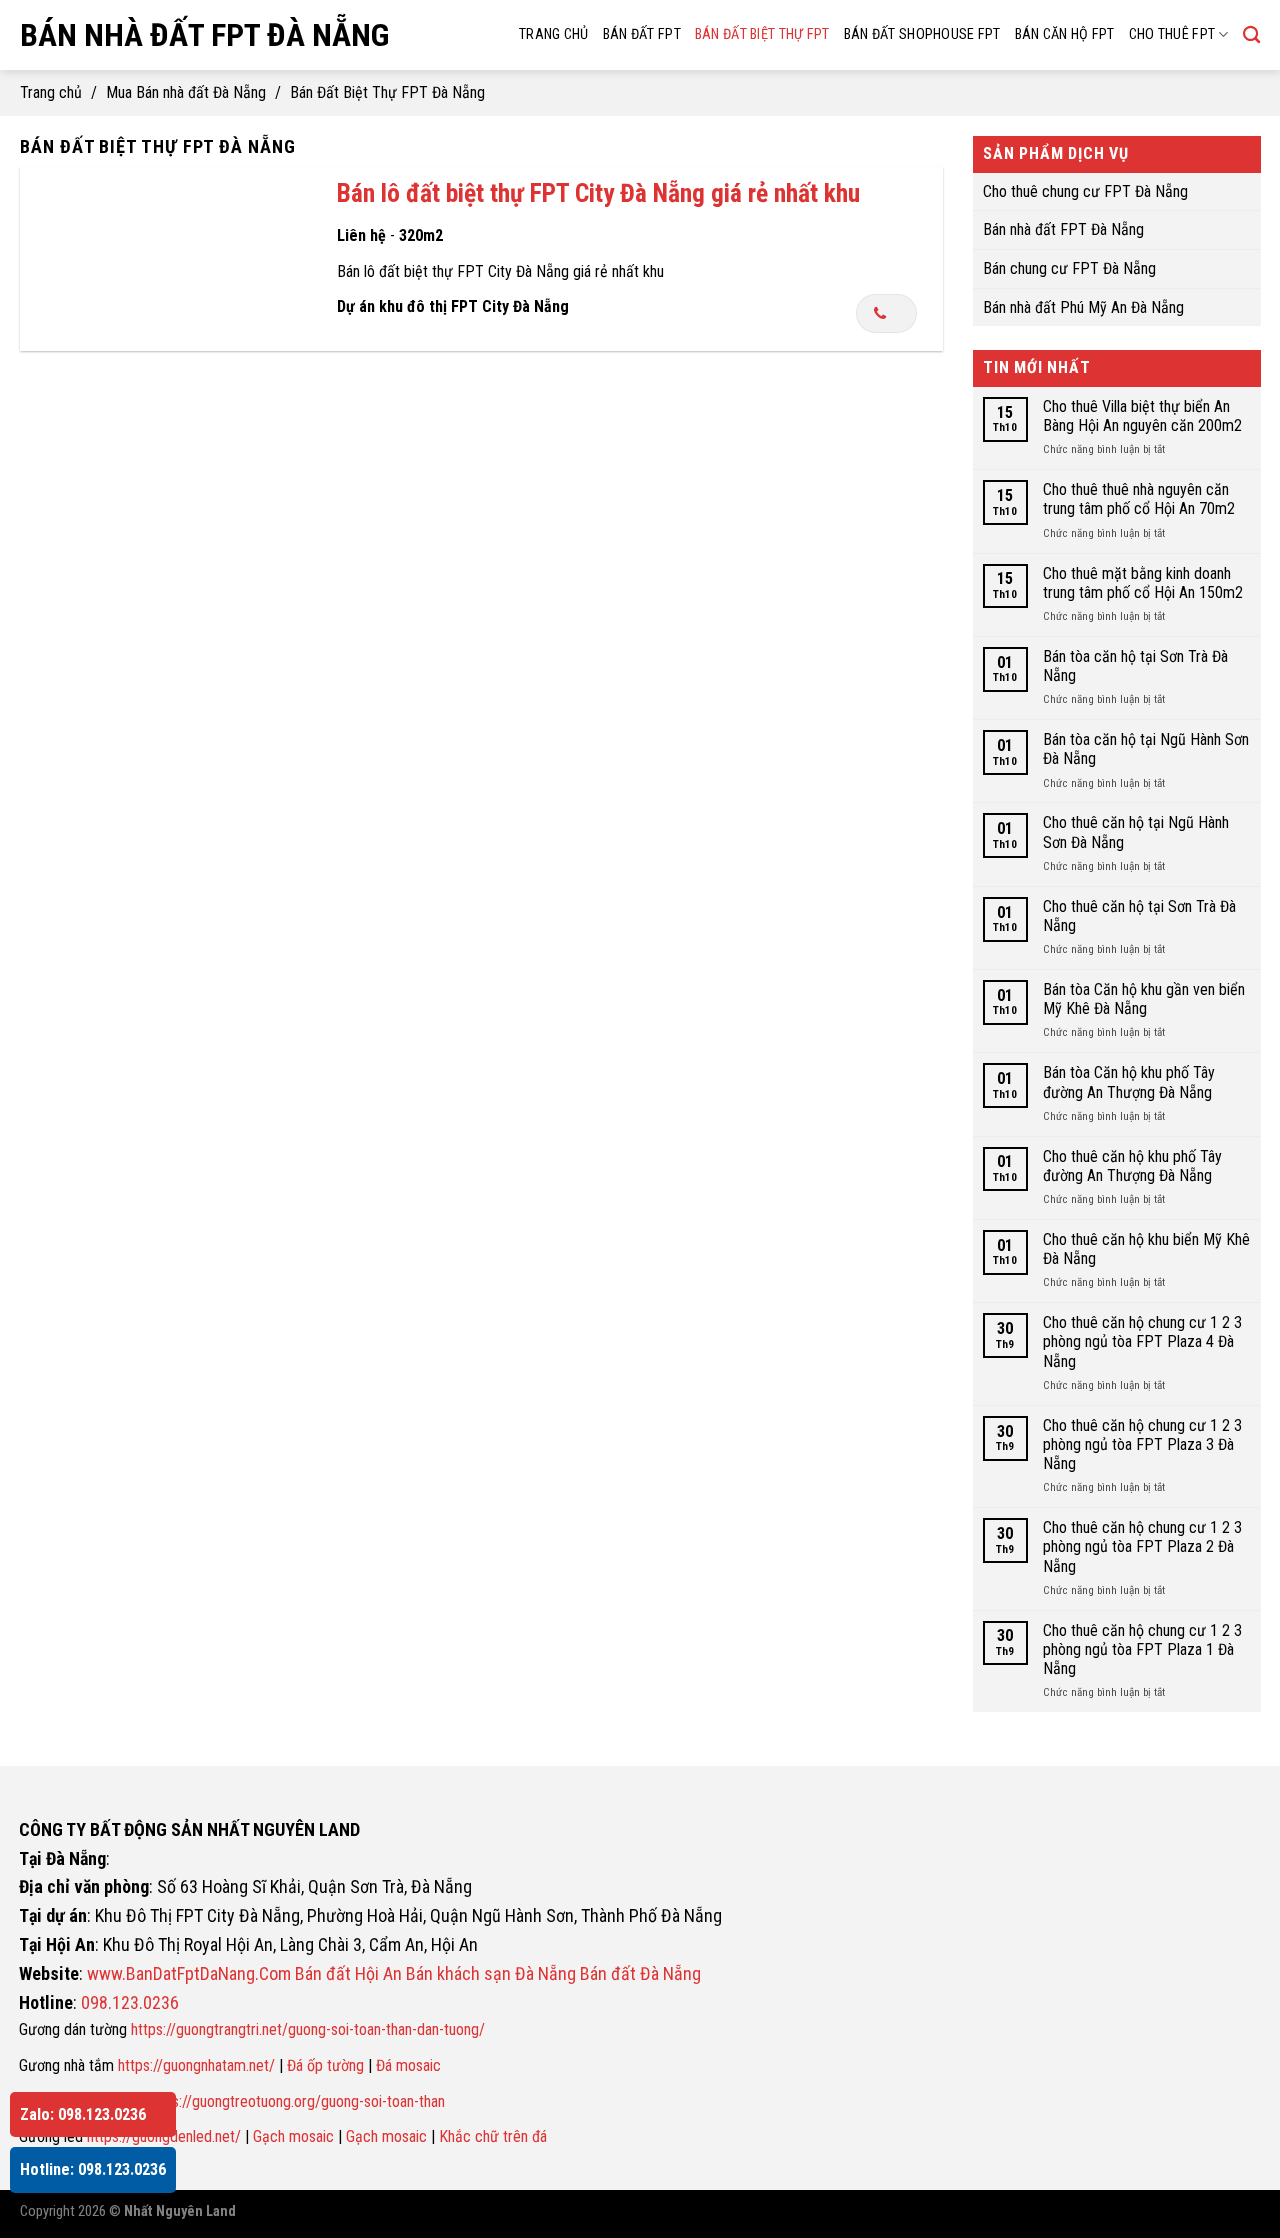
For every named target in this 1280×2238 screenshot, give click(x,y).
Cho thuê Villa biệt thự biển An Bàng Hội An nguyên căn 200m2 (1141, 416)
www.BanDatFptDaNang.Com (189, 1973)
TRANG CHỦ (554, 34)
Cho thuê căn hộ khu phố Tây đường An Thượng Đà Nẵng (1131, 1165)
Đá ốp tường (325, 2065)
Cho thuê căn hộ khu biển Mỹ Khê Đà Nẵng (1145, 1249)
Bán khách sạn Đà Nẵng (491, 1973)
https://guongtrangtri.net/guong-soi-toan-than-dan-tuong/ (308, 2029)
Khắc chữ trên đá (493, 2136)
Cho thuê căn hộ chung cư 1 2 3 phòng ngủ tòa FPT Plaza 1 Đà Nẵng (1141, 1648)
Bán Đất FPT (642, 34)
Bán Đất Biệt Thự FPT (762, 34)
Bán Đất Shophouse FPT (922, 34)
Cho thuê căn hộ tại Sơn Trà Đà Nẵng (1138, 915)
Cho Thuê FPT (1172, 34)
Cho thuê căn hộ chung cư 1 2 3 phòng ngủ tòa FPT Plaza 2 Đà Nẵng (1141, 1546)
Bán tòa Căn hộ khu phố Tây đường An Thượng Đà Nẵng (1128, 1082)
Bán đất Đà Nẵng (640, 1973)
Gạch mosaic (293, 2136)
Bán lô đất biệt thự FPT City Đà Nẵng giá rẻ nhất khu (598, 193)
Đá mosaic (408, 2065)
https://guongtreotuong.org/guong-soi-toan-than (296, 2101)
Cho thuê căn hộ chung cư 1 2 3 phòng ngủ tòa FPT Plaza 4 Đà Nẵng (1141, 1341)
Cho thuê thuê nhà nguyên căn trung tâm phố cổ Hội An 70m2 (1138, 499)
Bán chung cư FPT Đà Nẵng (1069, 268)
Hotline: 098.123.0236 (93, 2169)
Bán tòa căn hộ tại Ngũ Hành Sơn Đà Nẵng (1145, 749)
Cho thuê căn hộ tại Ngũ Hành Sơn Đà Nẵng (1135, 832)
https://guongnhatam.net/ (196, 2065)
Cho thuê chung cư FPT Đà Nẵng (1085, 190)
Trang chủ (51, 92)
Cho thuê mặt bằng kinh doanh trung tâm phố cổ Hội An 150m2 (1142, 582)
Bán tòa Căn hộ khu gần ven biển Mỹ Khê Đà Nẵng (1143, 999)
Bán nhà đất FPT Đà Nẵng (204, 35)
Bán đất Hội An (348, 1973)
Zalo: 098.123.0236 (83, 2114)
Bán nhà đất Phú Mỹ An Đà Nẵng (1083, 306)
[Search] (1251, 35)
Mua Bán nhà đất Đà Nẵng (186, 92)
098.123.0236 (130, 2002)
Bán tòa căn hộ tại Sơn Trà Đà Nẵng (1134, 665)
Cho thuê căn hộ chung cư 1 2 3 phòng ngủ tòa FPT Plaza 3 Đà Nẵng (1141, 1443)
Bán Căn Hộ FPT (1065, 34)
